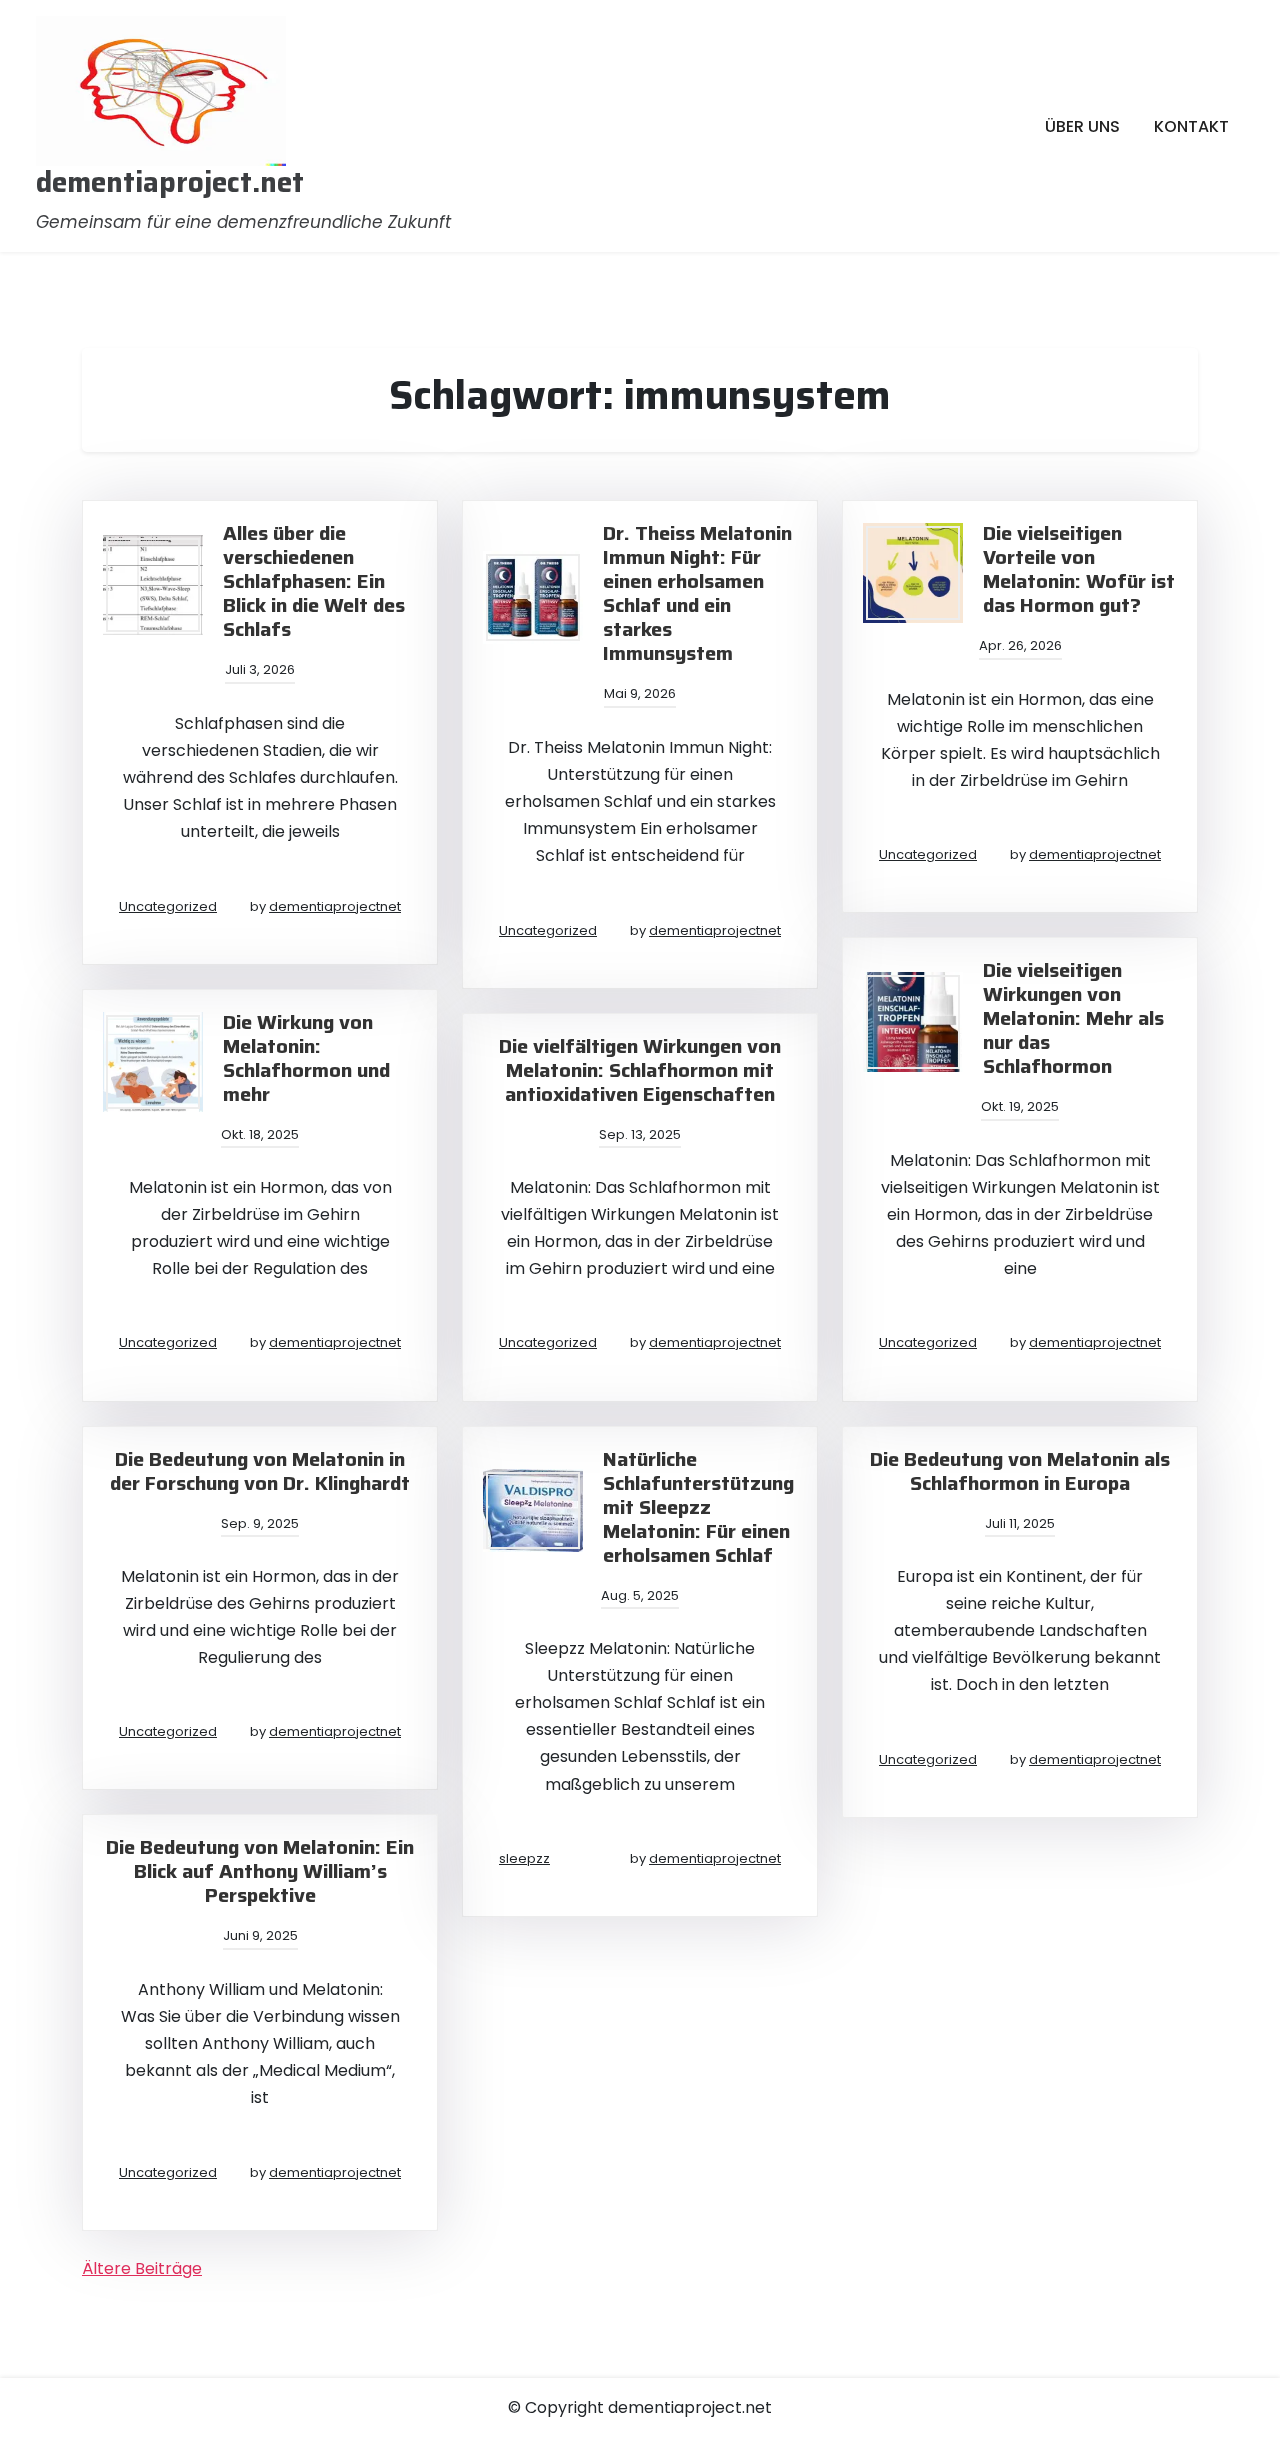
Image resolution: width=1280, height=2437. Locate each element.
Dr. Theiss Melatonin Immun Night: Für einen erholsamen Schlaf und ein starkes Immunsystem (697, 593)
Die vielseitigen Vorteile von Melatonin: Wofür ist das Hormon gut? (1079, 569)
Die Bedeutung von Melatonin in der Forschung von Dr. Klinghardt (260, 1471)
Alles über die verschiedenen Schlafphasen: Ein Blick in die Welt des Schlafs (314, 581)
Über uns (1082, 126)
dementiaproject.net (170, 183)
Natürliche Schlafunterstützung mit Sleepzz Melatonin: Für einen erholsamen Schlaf (698, 1507)
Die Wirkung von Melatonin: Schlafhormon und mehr (306, 1058)
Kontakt (1191, 126)
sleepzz (524, 1858)
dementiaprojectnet (335, 906)
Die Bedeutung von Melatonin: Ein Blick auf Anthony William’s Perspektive (260, 1871)
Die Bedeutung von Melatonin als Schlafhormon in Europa (1020, 1471)
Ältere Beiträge (142, 2268)
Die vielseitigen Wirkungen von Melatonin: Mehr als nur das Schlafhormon (1073, 1018)
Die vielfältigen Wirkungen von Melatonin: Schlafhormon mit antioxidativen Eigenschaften (640, 1070)
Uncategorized (168, 906)
